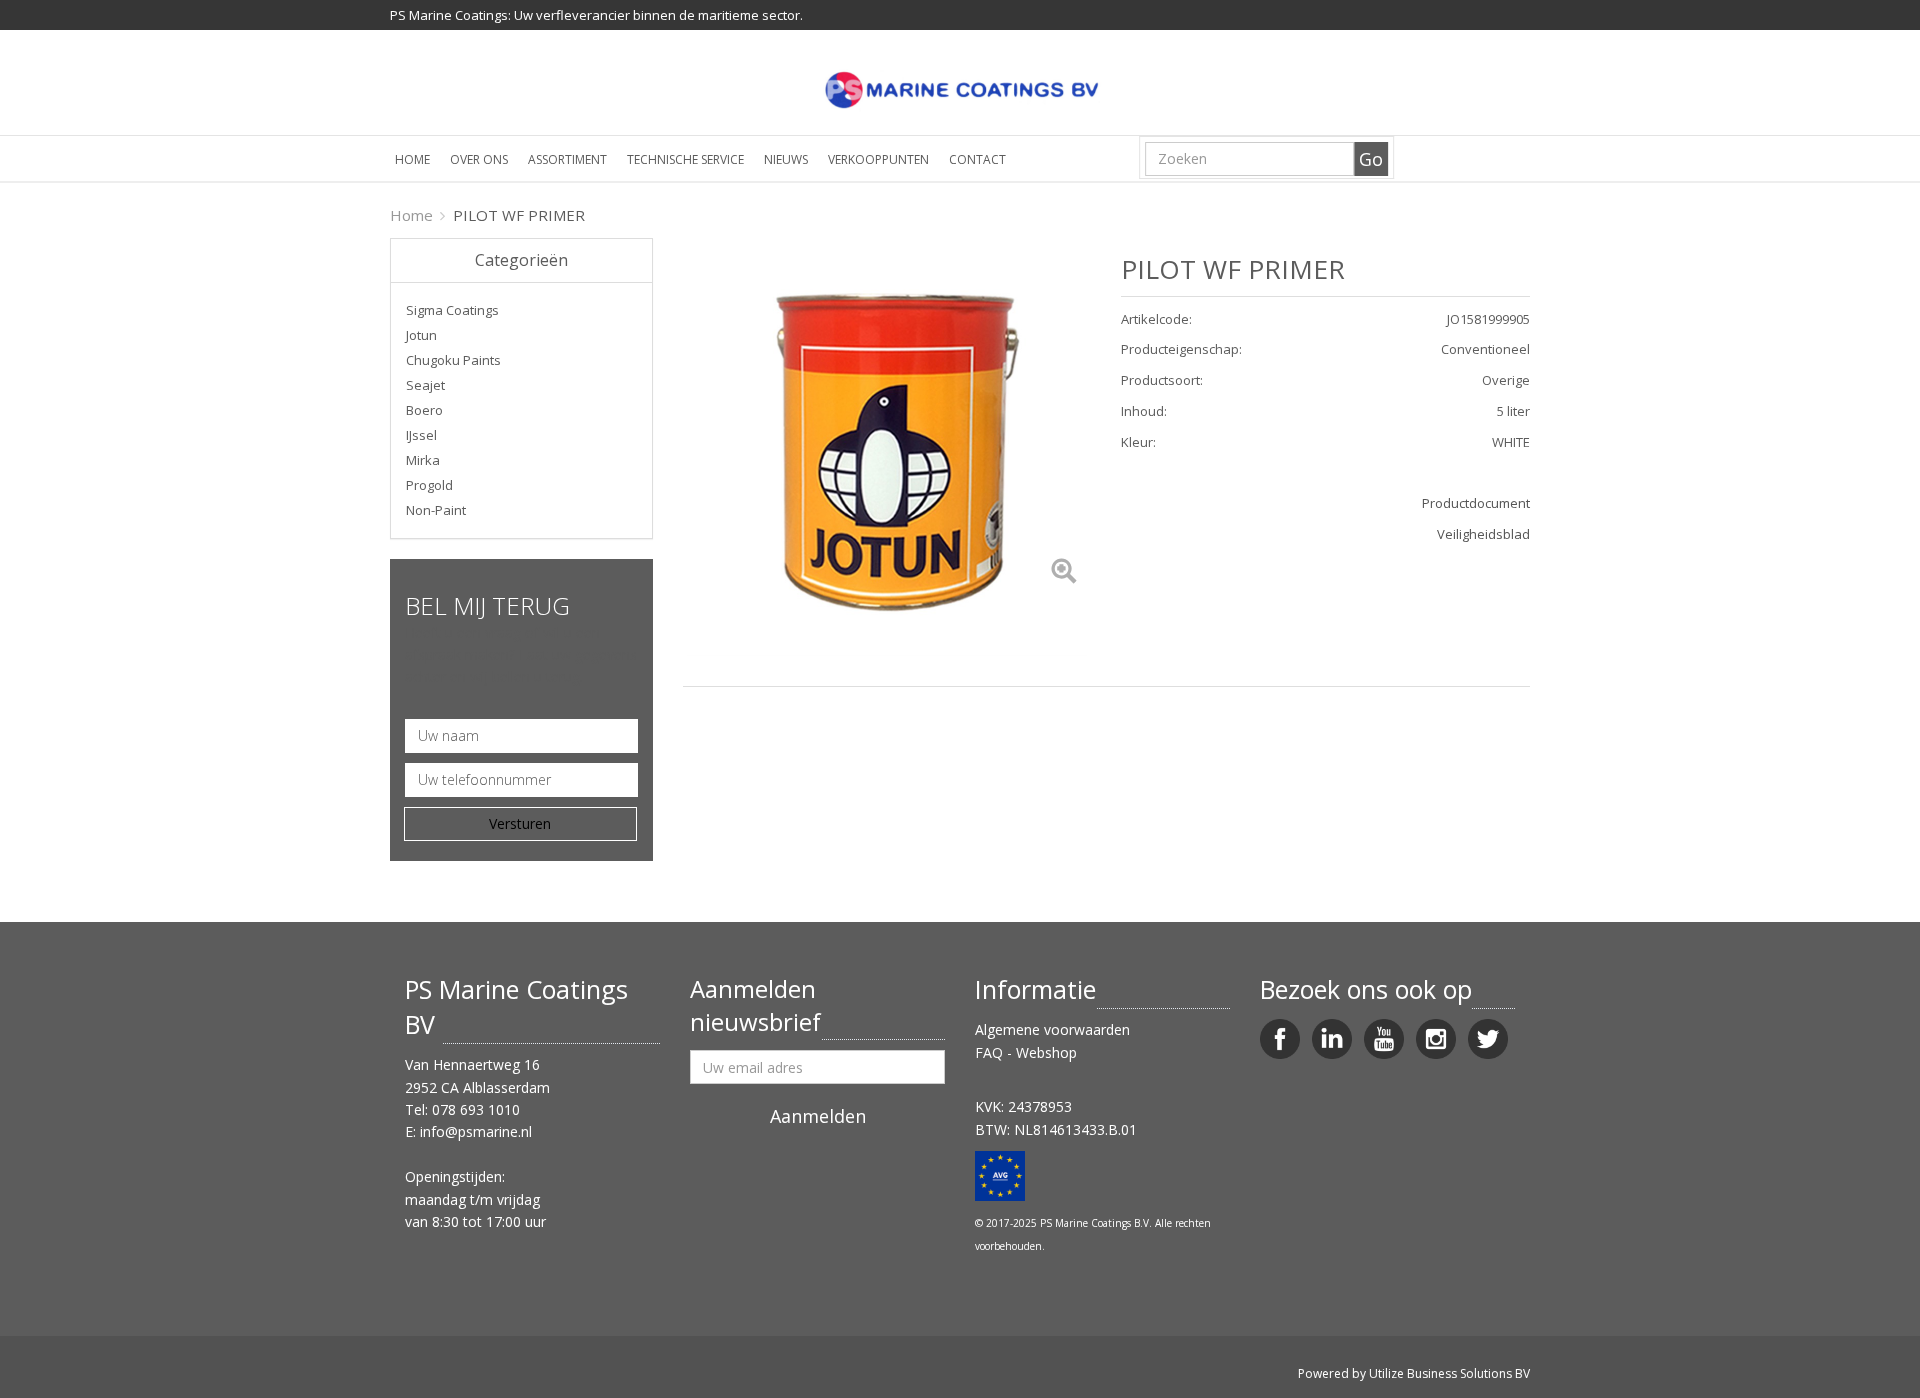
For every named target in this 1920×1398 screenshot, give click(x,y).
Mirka (423, 460)
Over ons (479, 159)
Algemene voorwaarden (1052, 1029)
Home (412, 159)
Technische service (685, 159)
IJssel (421, 435)
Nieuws (786, 159)
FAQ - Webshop (1026, 1052)
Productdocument (1476, 503)
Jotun (421, 335)
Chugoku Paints (453, 360)
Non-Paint (436, 510)
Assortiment (567, 159)
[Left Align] (1063, 572)
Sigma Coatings (452, 310)
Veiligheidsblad (1483, 534)
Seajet (425, 385)
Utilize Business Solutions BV (1449, 1373)
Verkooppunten (878, 159)
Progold (429, 485)
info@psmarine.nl (476, 1131)
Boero (424, 410)
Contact (977, 159)
